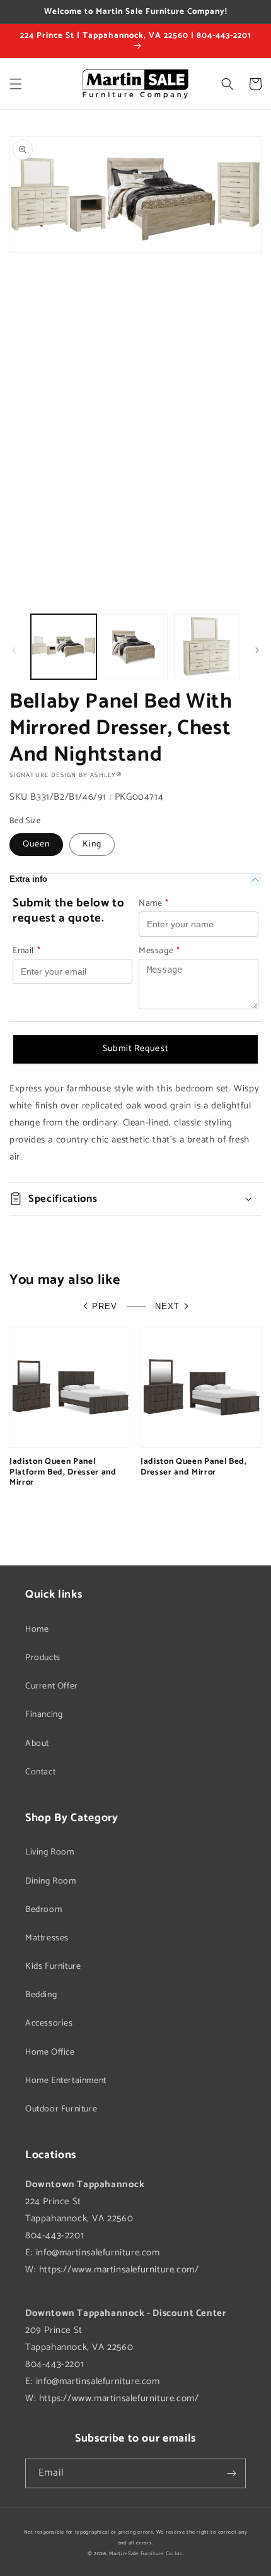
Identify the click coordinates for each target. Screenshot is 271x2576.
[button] (16, 84)
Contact (40, 1772)
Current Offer (52, 1686)
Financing (44, 1715)
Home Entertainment (66, 2081)
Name (154, 904)
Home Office (50, 2052)
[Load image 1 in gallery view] (64, 647)
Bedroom (43, 1910)
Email (27, 951)
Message (159, 951)
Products (43, 1658)
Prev (105, 1306)
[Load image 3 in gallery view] (207, 647)
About (37, 1744)
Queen (36, 844)
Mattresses (47, 1938)
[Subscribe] (231, 2473)
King (92, 844)
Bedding (41, 1995)
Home (37, 1629)
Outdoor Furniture (61, 2109)
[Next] (257, 650)
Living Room (50, 1852)
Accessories (49, 2023)
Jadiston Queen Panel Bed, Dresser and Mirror (194, 1467)
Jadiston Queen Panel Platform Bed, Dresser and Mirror (63, 1472)
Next (167, 1306)
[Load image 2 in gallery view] (135, 647)
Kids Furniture (53, 1967)
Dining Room (51, 1881)
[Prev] (14, 650)
